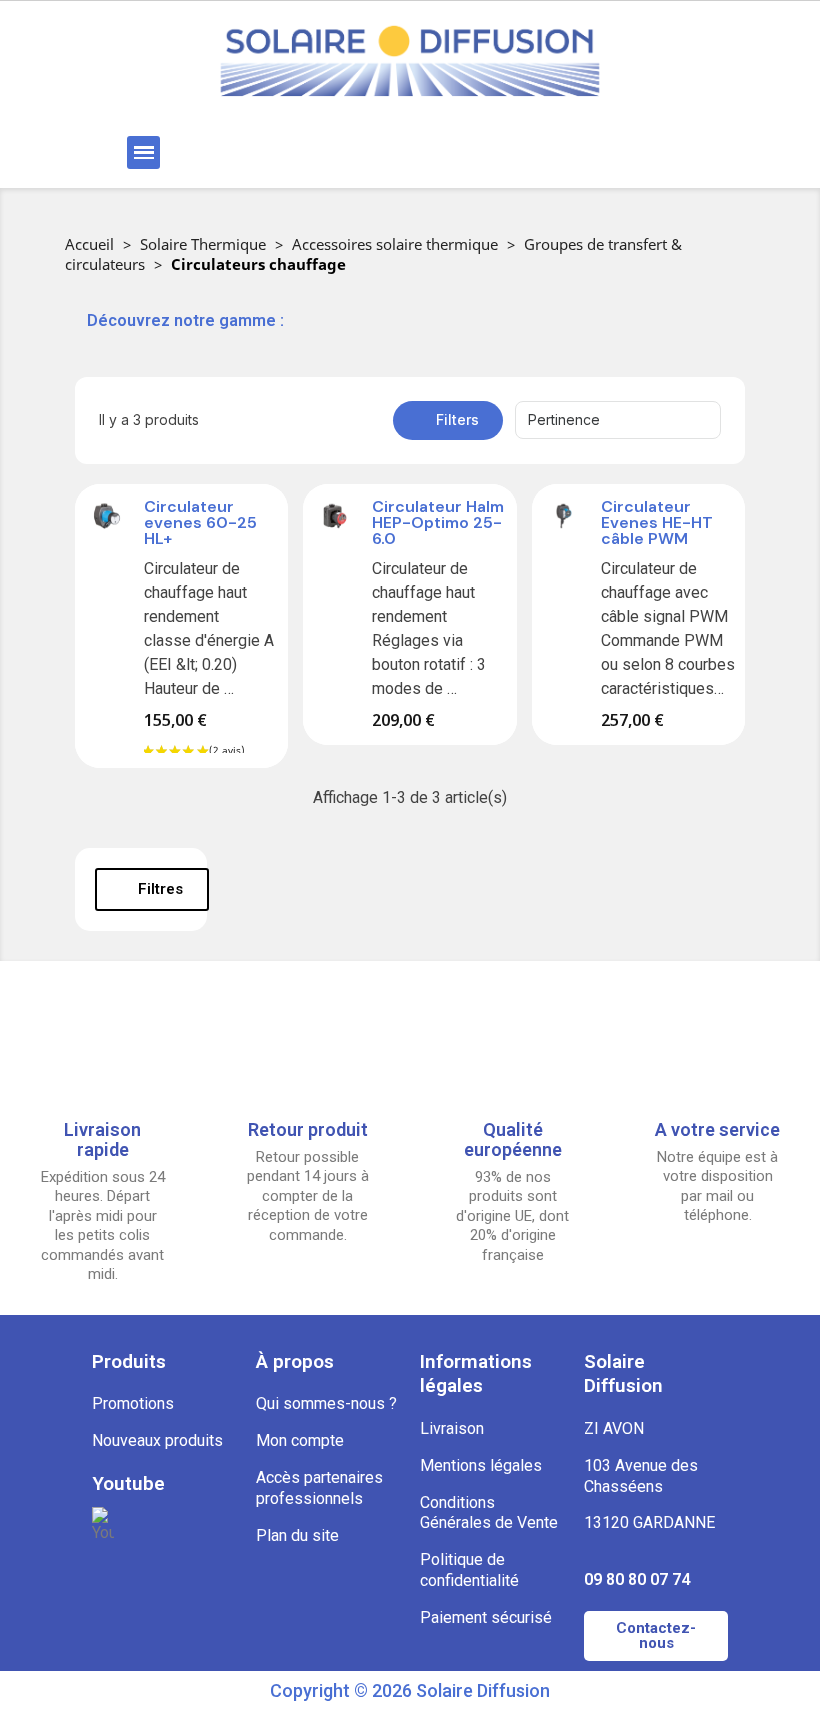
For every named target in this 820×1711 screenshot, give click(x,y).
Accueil (89, 244)
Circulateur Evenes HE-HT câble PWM (657, 522)
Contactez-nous (656, 1635)
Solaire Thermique (203, 244)
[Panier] (629, 152)
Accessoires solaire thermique (395, 244)
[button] (292, 152)
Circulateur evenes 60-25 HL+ (200, 522)
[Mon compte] (508, 152)
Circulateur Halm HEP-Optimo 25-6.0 (438, 522)
